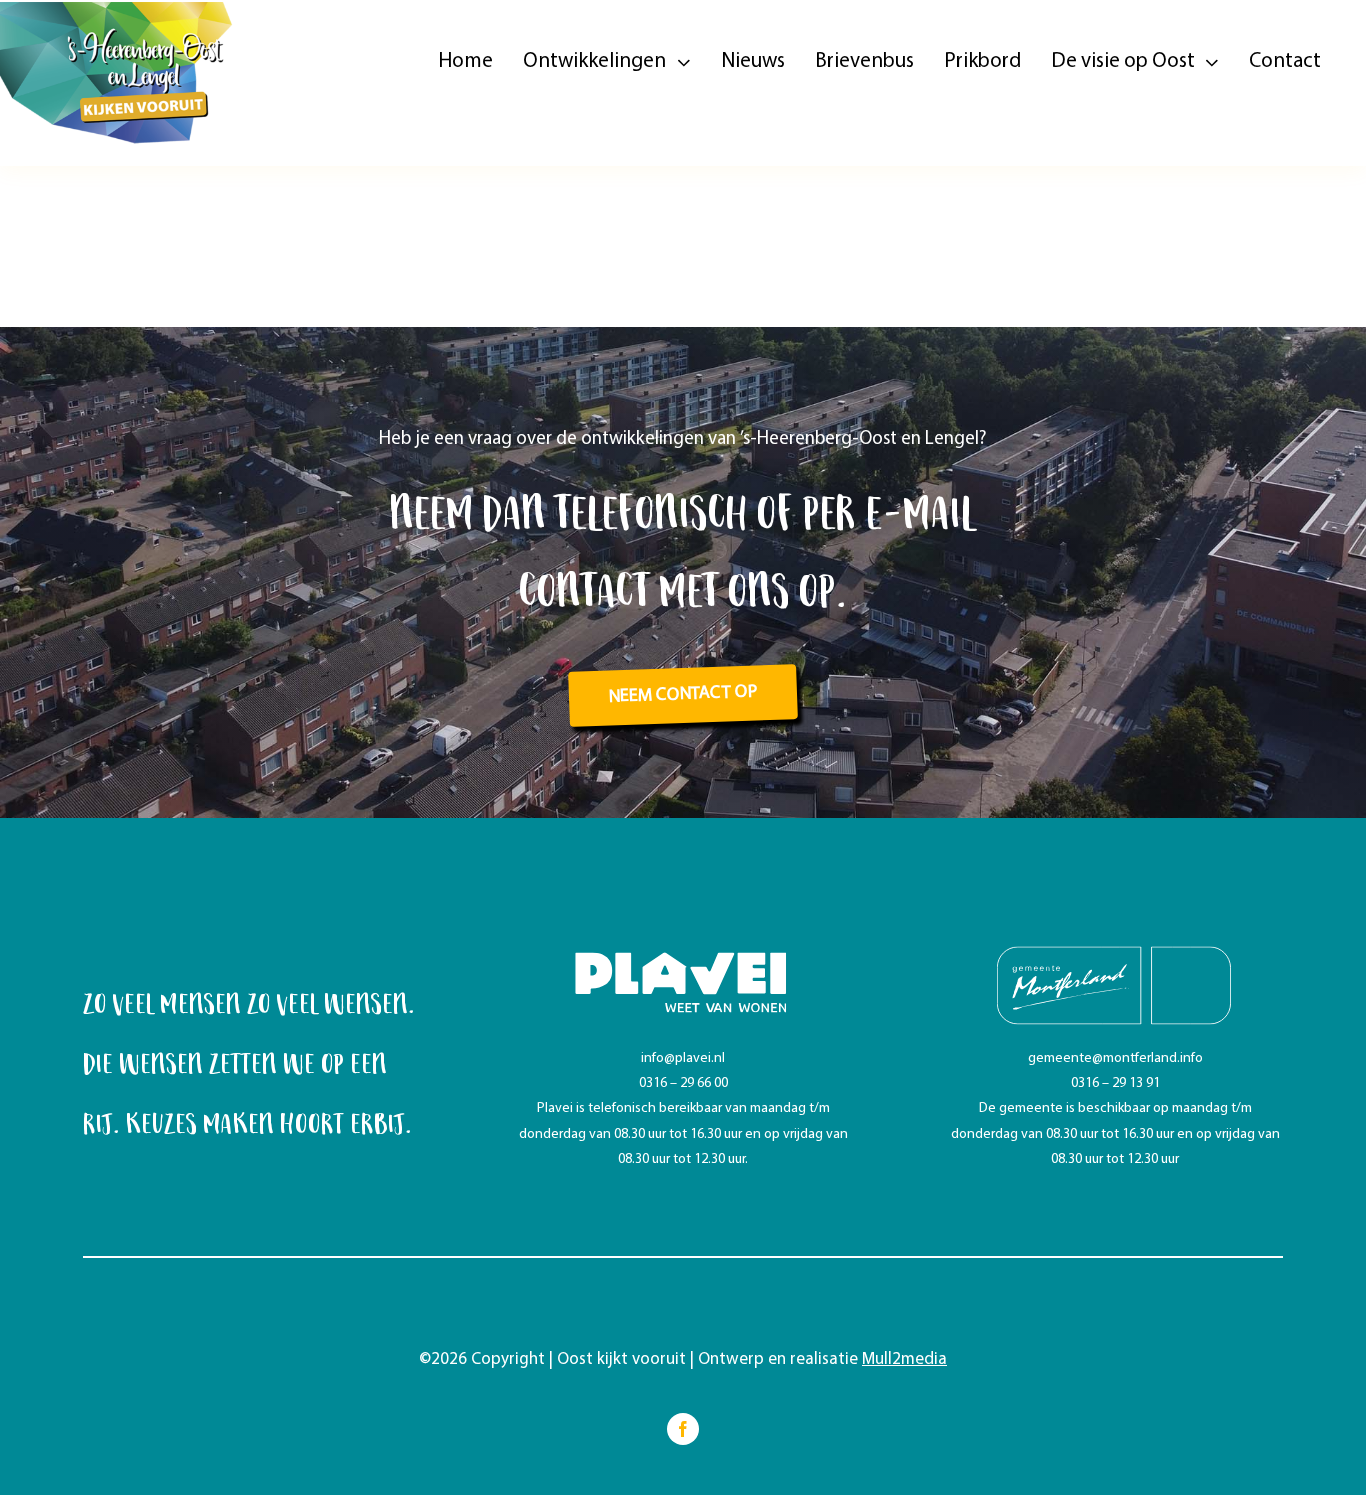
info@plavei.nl (683, 1058)
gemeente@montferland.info (1115, 1058)
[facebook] (683, 1429)
